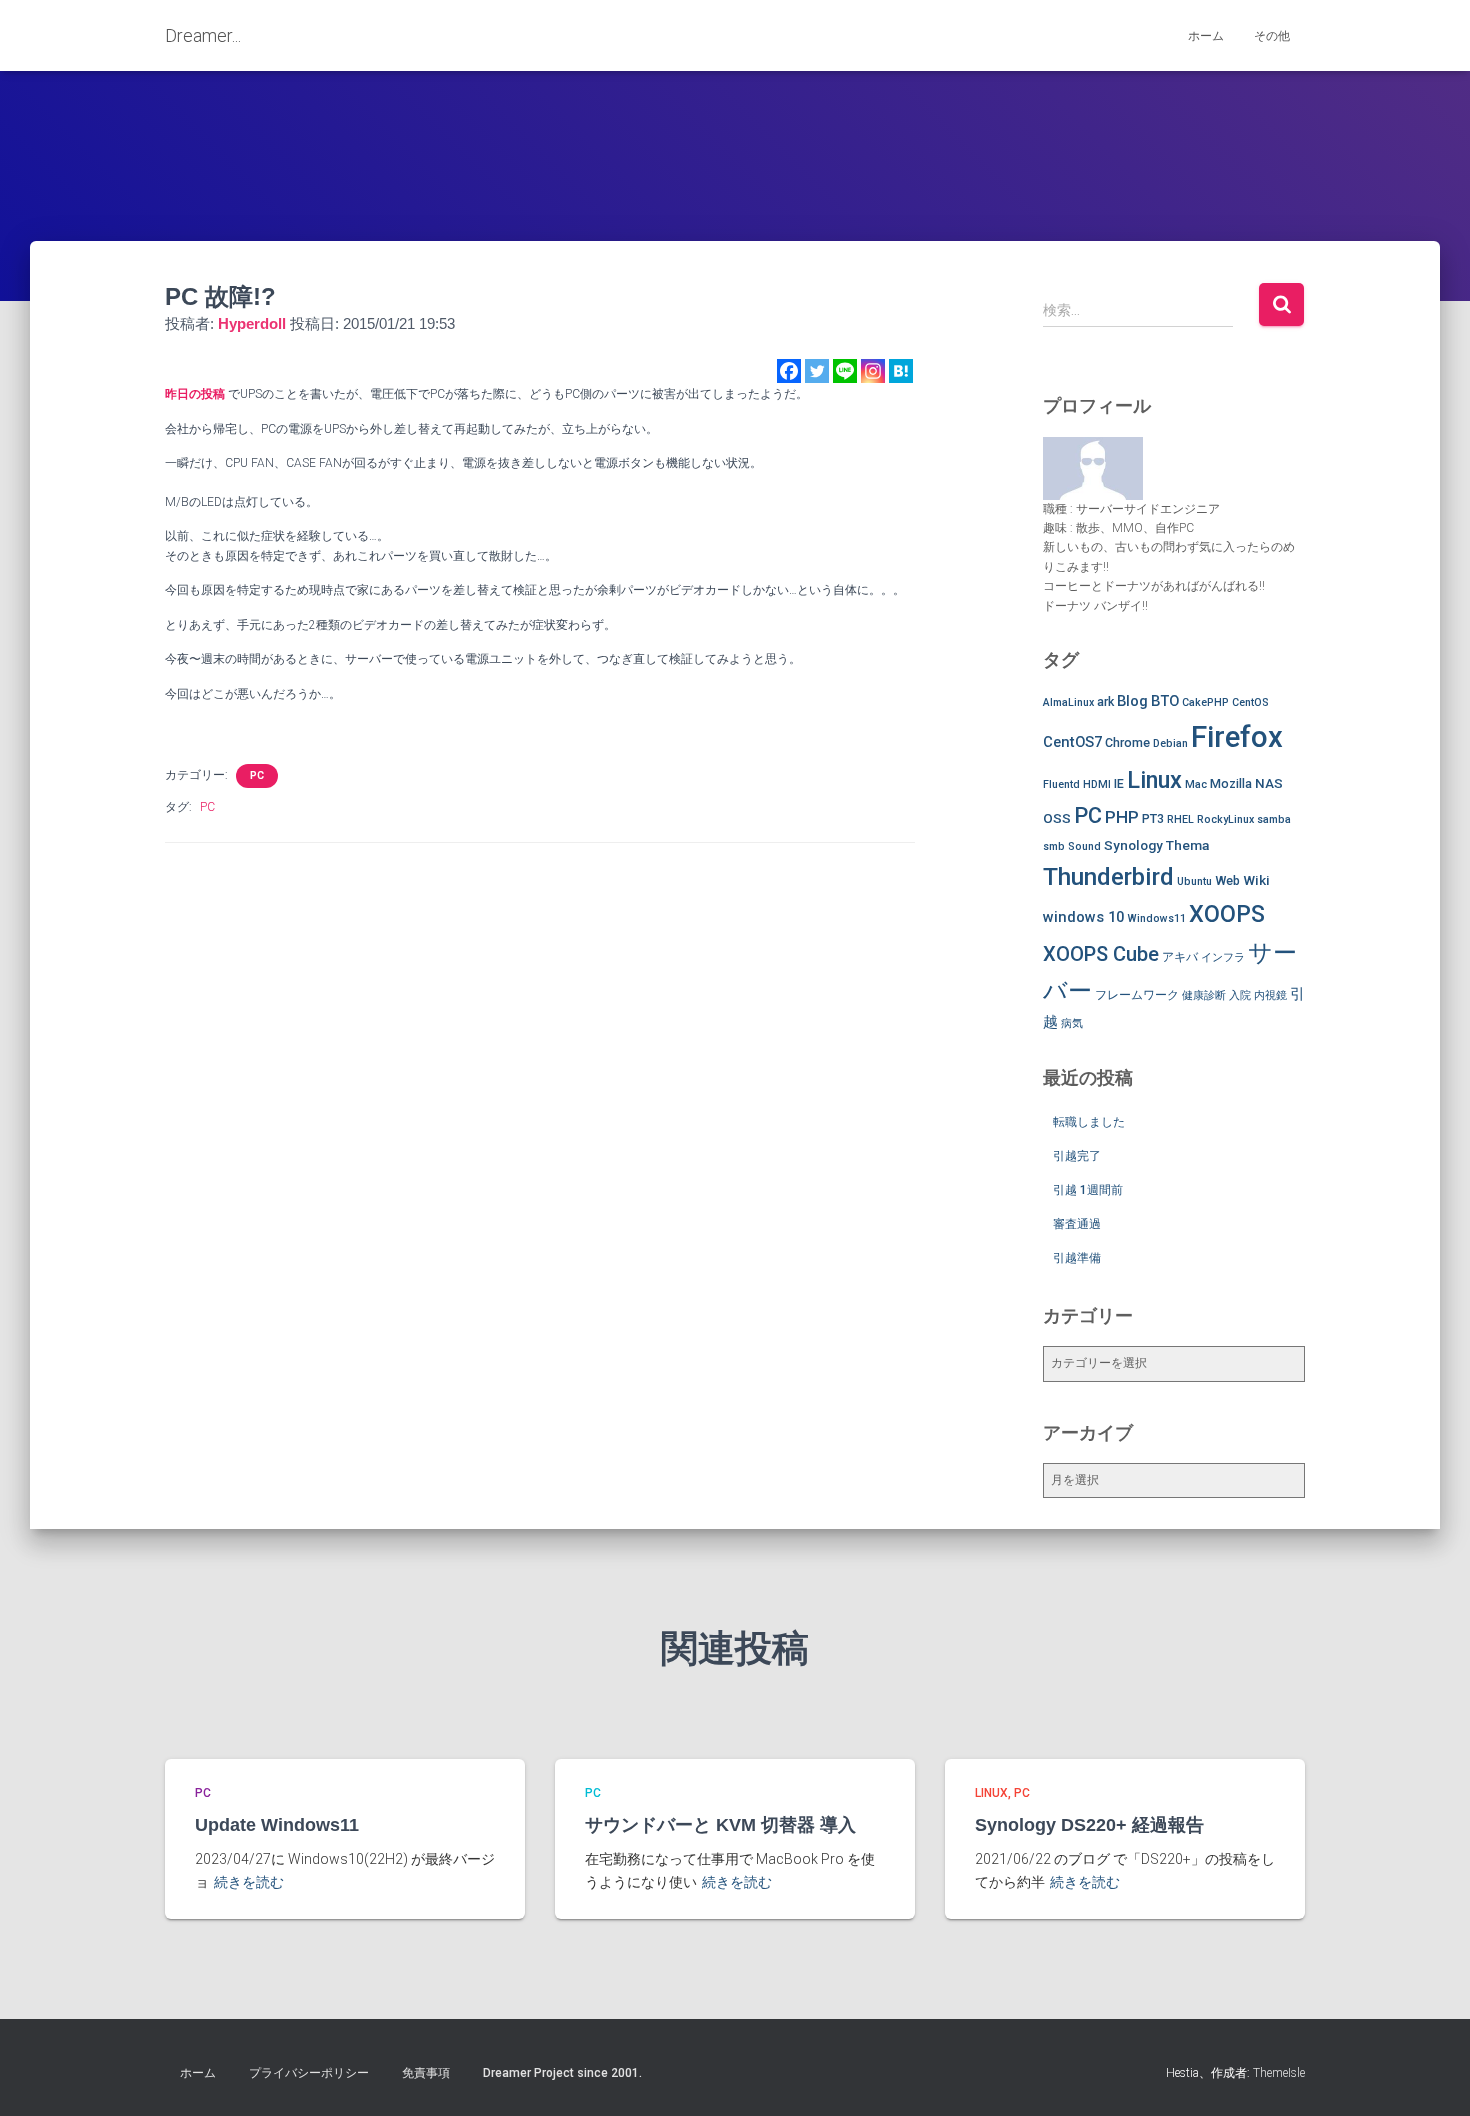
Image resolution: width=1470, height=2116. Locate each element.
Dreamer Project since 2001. (562, 2073)
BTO (1165, 701)
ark (1105, 701)
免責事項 (426, 2073)
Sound (1084, 846)
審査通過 (1077, 1224)
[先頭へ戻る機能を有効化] (1430, 2076)
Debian (1170, 743)
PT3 (1153, 818)
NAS (1269, 783)
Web (1227, 880)
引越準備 (1077, 1258)
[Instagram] (873, 371)
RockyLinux (1225, 819)
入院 (1240, 995)
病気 (1072, 1023)
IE (1119, 783)
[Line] (845, 371)
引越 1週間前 (1088, 1190)
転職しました (1089, 1122)
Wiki (1256, 880)
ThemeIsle (1279, 2073)
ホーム (1206, 36)
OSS (1057, 818)
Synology (1133, 845)
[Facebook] (789, 371)
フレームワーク (1137, 994)
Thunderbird (1108, 876)
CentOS (1250, 702)
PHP (1122, 817)
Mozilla (1231, 783)
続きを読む (249, 1882)
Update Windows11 (277, 1825)
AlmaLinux (1068, 702)
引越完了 (1077, 1156)
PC (257, 775)
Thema (1187, 845)
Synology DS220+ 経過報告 (1089, 1825)
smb (1054, 846)
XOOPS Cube (1101, 954)
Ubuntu (1194, 881)
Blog (1132, 701)
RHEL (1180, 819)
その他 (1272, 36)
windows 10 (1083, 917)
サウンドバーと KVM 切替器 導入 (720, 1825)
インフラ (1223, 957)
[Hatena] (901, 371)
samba (1274, 819)
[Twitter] (817, 371)
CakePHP (1205, 702)
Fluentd (1061, 784)
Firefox (1237, 737)
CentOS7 (1072, 742)
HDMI (1097, 784)
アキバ (1180, 956)
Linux (1154, 780)
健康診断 (1204, 995)
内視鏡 (1270, 995)
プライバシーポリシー (309, 2073)
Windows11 (1156, 918)
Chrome (1127, 742)
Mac (1196, 784)
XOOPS (1227, 914)
